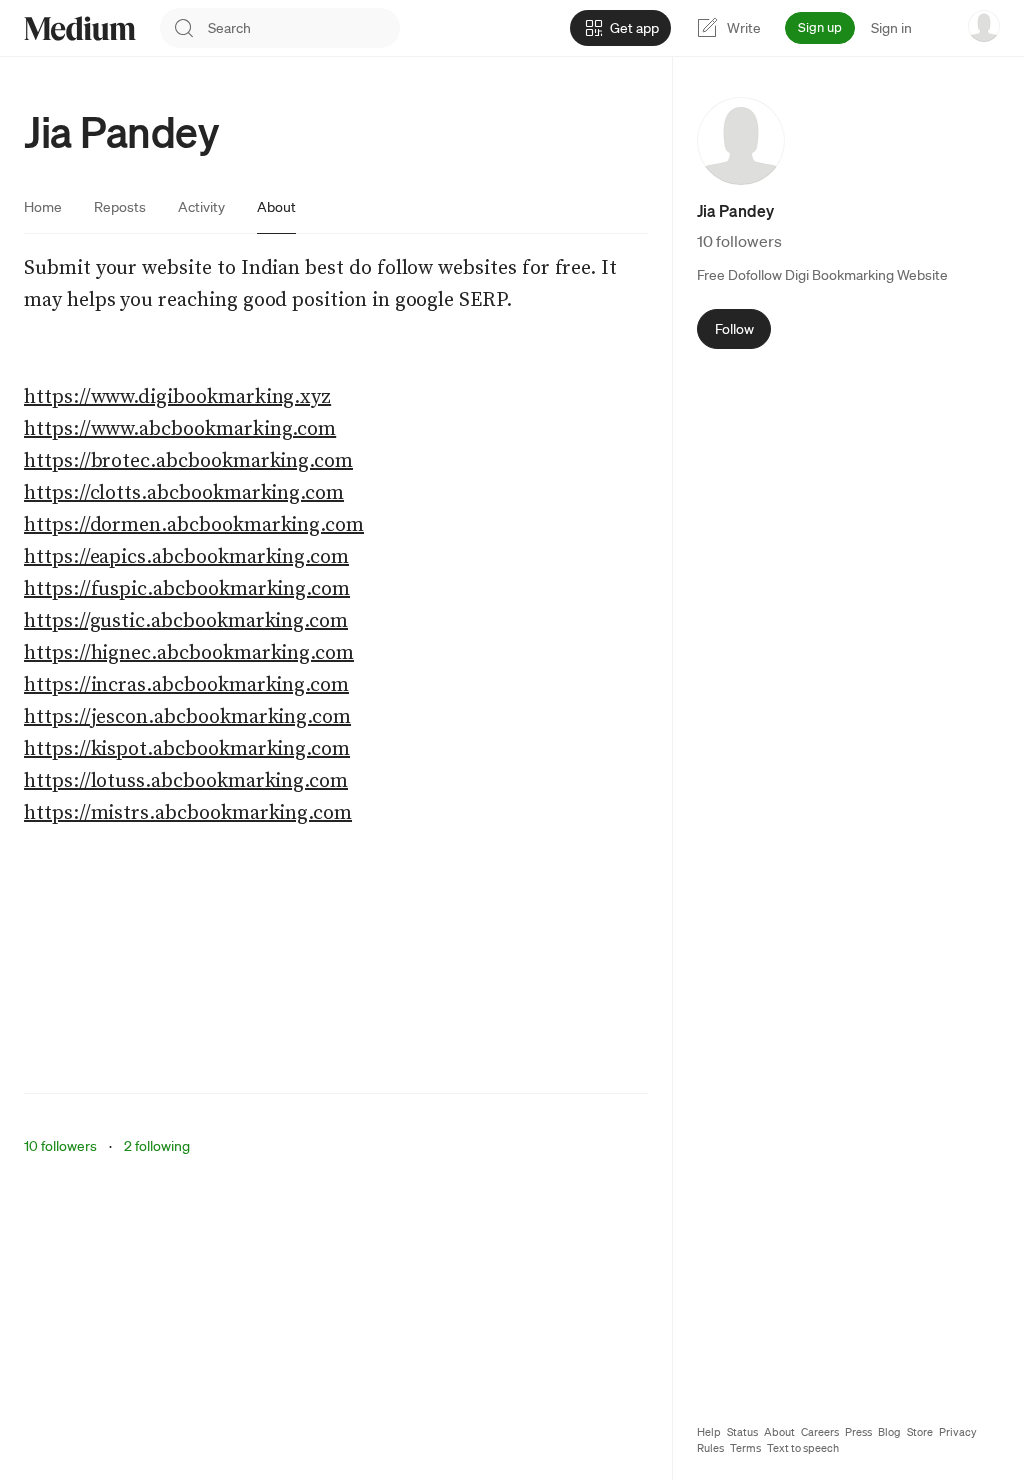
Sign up (820, 27)
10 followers (60, 1146)
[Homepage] (80, 28)
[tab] (43, 207)
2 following (157, 1146)
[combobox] (304, 28)
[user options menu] (984, 26)
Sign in (891, 28)
